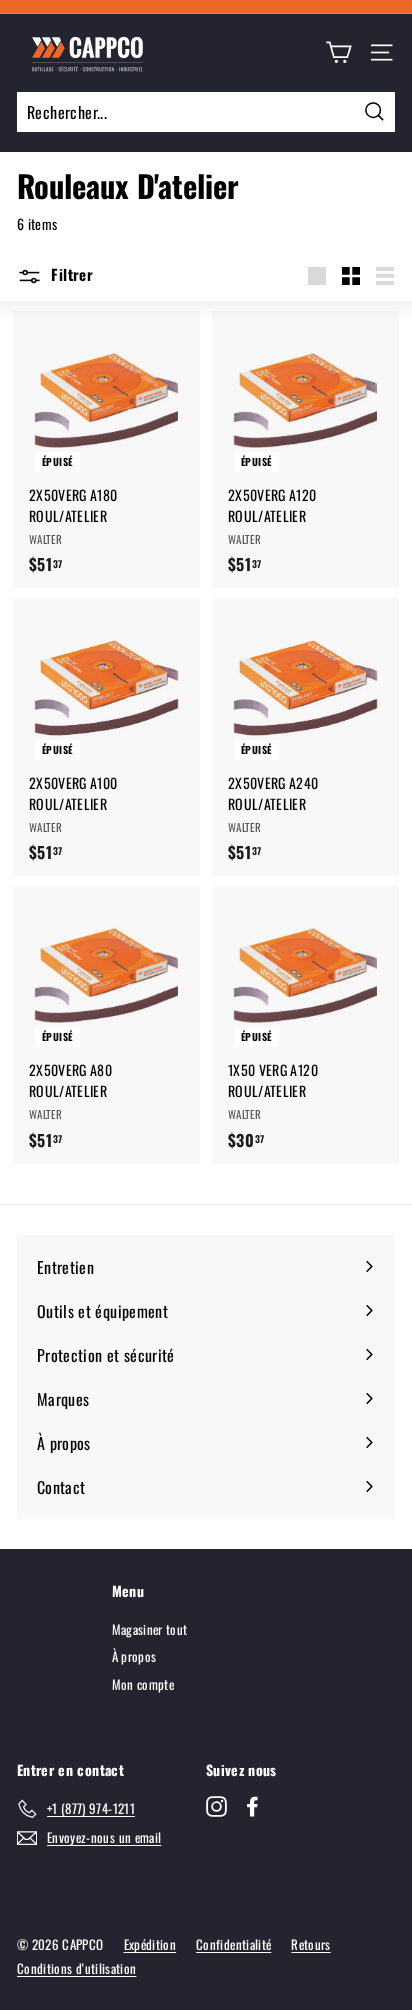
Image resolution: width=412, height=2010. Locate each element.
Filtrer (70, 274)
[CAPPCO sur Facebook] (252, 1806)
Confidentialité (233, 1944)
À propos (134, 1656)
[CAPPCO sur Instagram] (216, 1806)
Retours (310, 1944)
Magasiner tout (150, 1629)
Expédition (150, 1944)
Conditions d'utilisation (76, 1968)
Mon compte (143, 1684)
